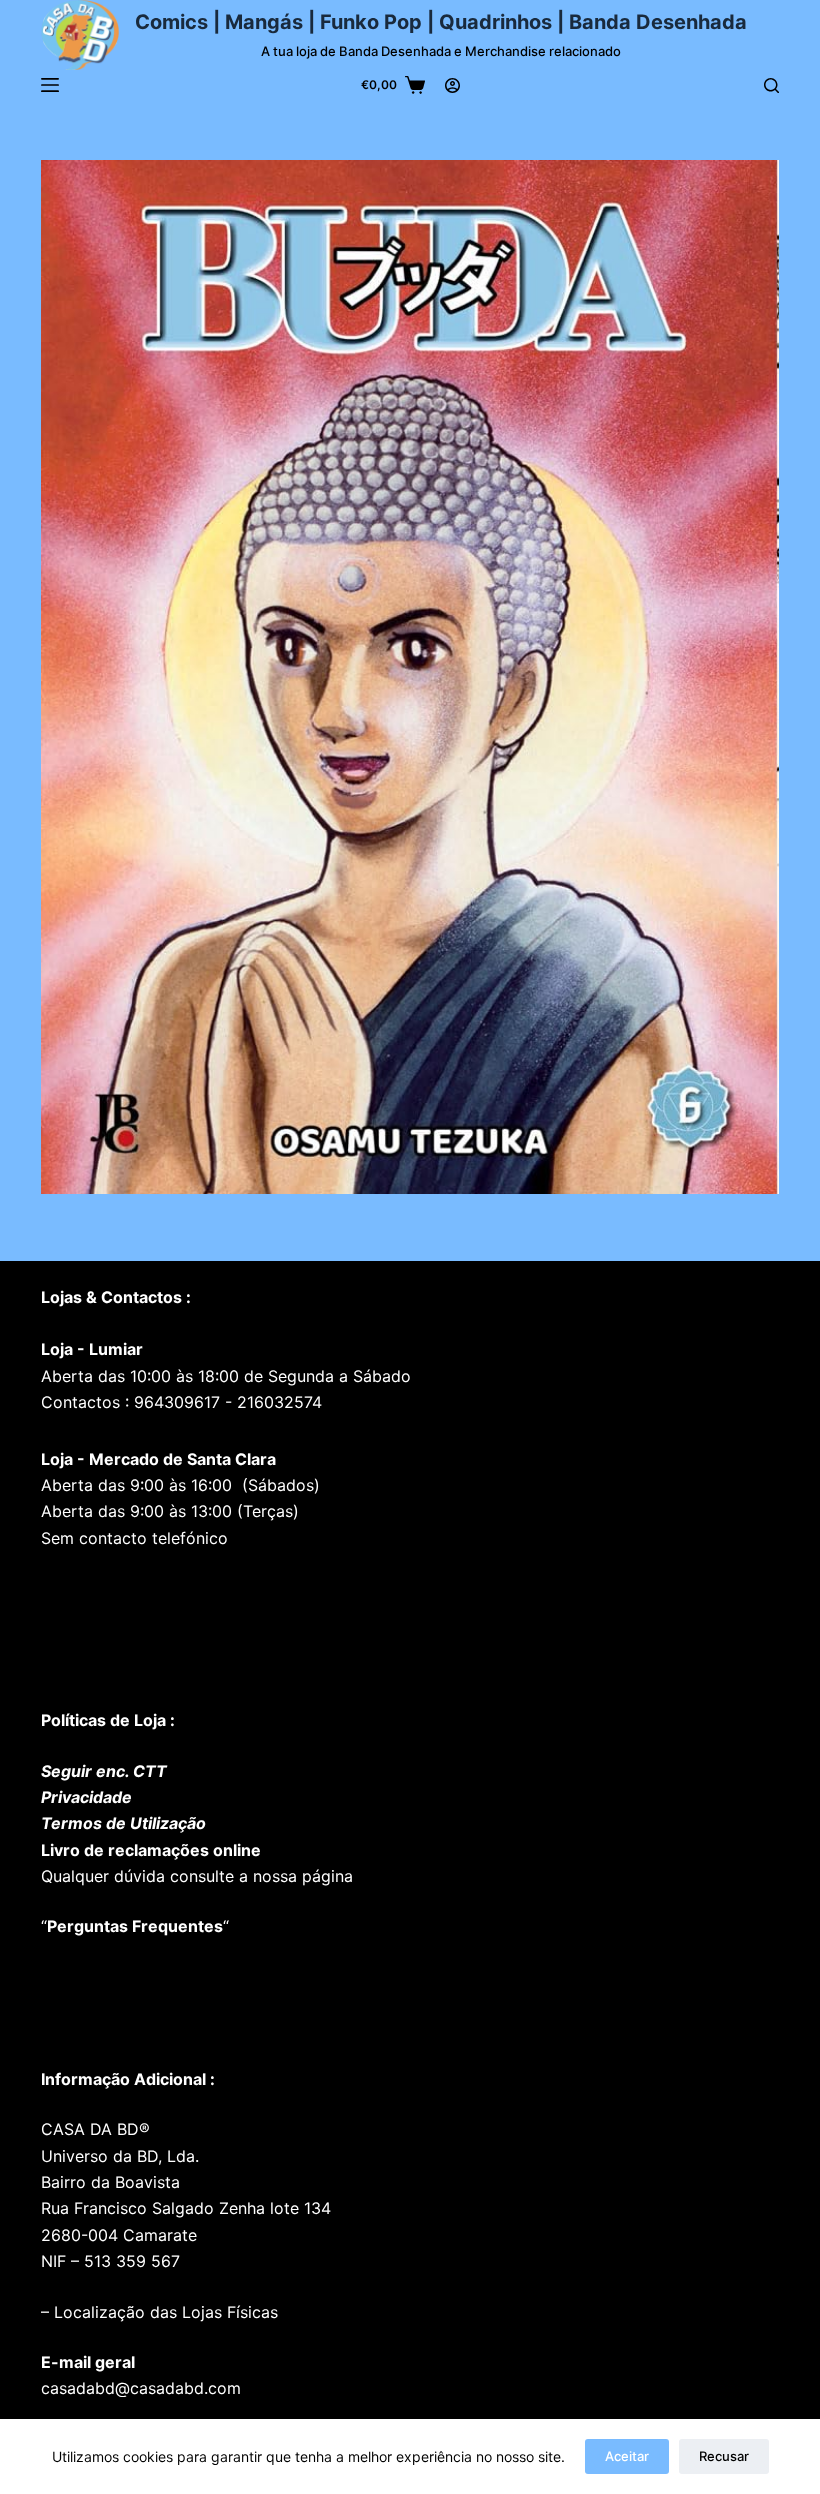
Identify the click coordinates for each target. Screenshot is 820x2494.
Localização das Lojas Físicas (163, 2312)
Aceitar (627, 2456)
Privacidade (86, 1797)
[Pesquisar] (771, 85)
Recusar (724, 2456)
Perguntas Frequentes (135, 1926)
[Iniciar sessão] (452, 85)
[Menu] (50, 85)
